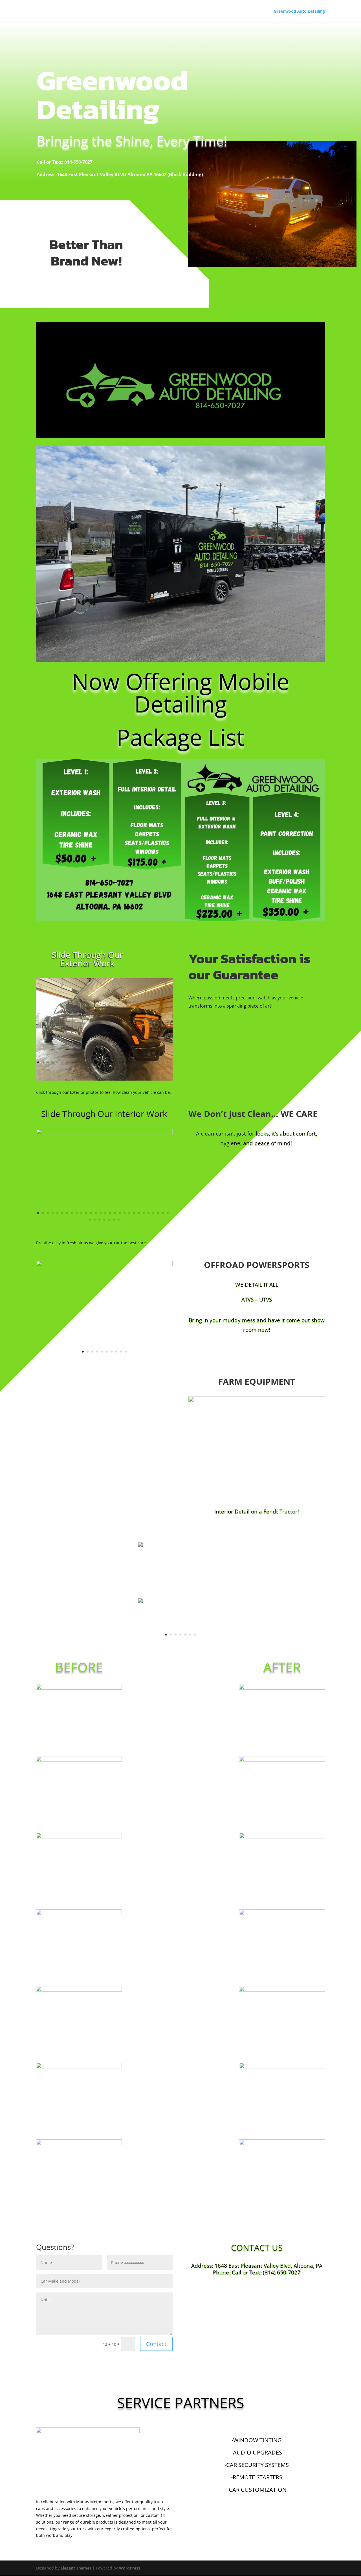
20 (129, 1062)
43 (133, 1069)
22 (139, 1062)
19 (125, 1062)
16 (110, 1062)
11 (86, 1062)
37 (104, 1069)
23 (144, 1062)
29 (66, 1069)
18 (120, 1062)
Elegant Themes (76, 2568)
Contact (156, 2344)
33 (85, 1069)
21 (134, 1062)
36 (99, 1069)
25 (153, 1062)
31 (75, 1069)
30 (71, 1069)
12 (91, 1062)
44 (138, 1069)
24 (148, 1062)
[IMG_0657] (257, 1401)
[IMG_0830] (104, 1265)
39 (114, 1069)
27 (163, 1062)
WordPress (130, 2568)
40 (119, 1069)
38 (109, 1069)
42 (128, 1069)
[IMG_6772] (104, 1133)
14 (101, 1062)
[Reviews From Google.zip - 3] (180, 1602)
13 (96, 1062)
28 (168, 1062)
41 (123, 1069)
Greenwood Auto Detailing (299, 12)
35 (95, 1069)
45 (143, 1069)
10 (81, 1062)
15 (105, 1062)
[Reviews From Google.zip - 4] (180, 1546)
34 (90, 1069)
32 (80, 1069)
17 (115, 1062)
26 (158, 1062)
